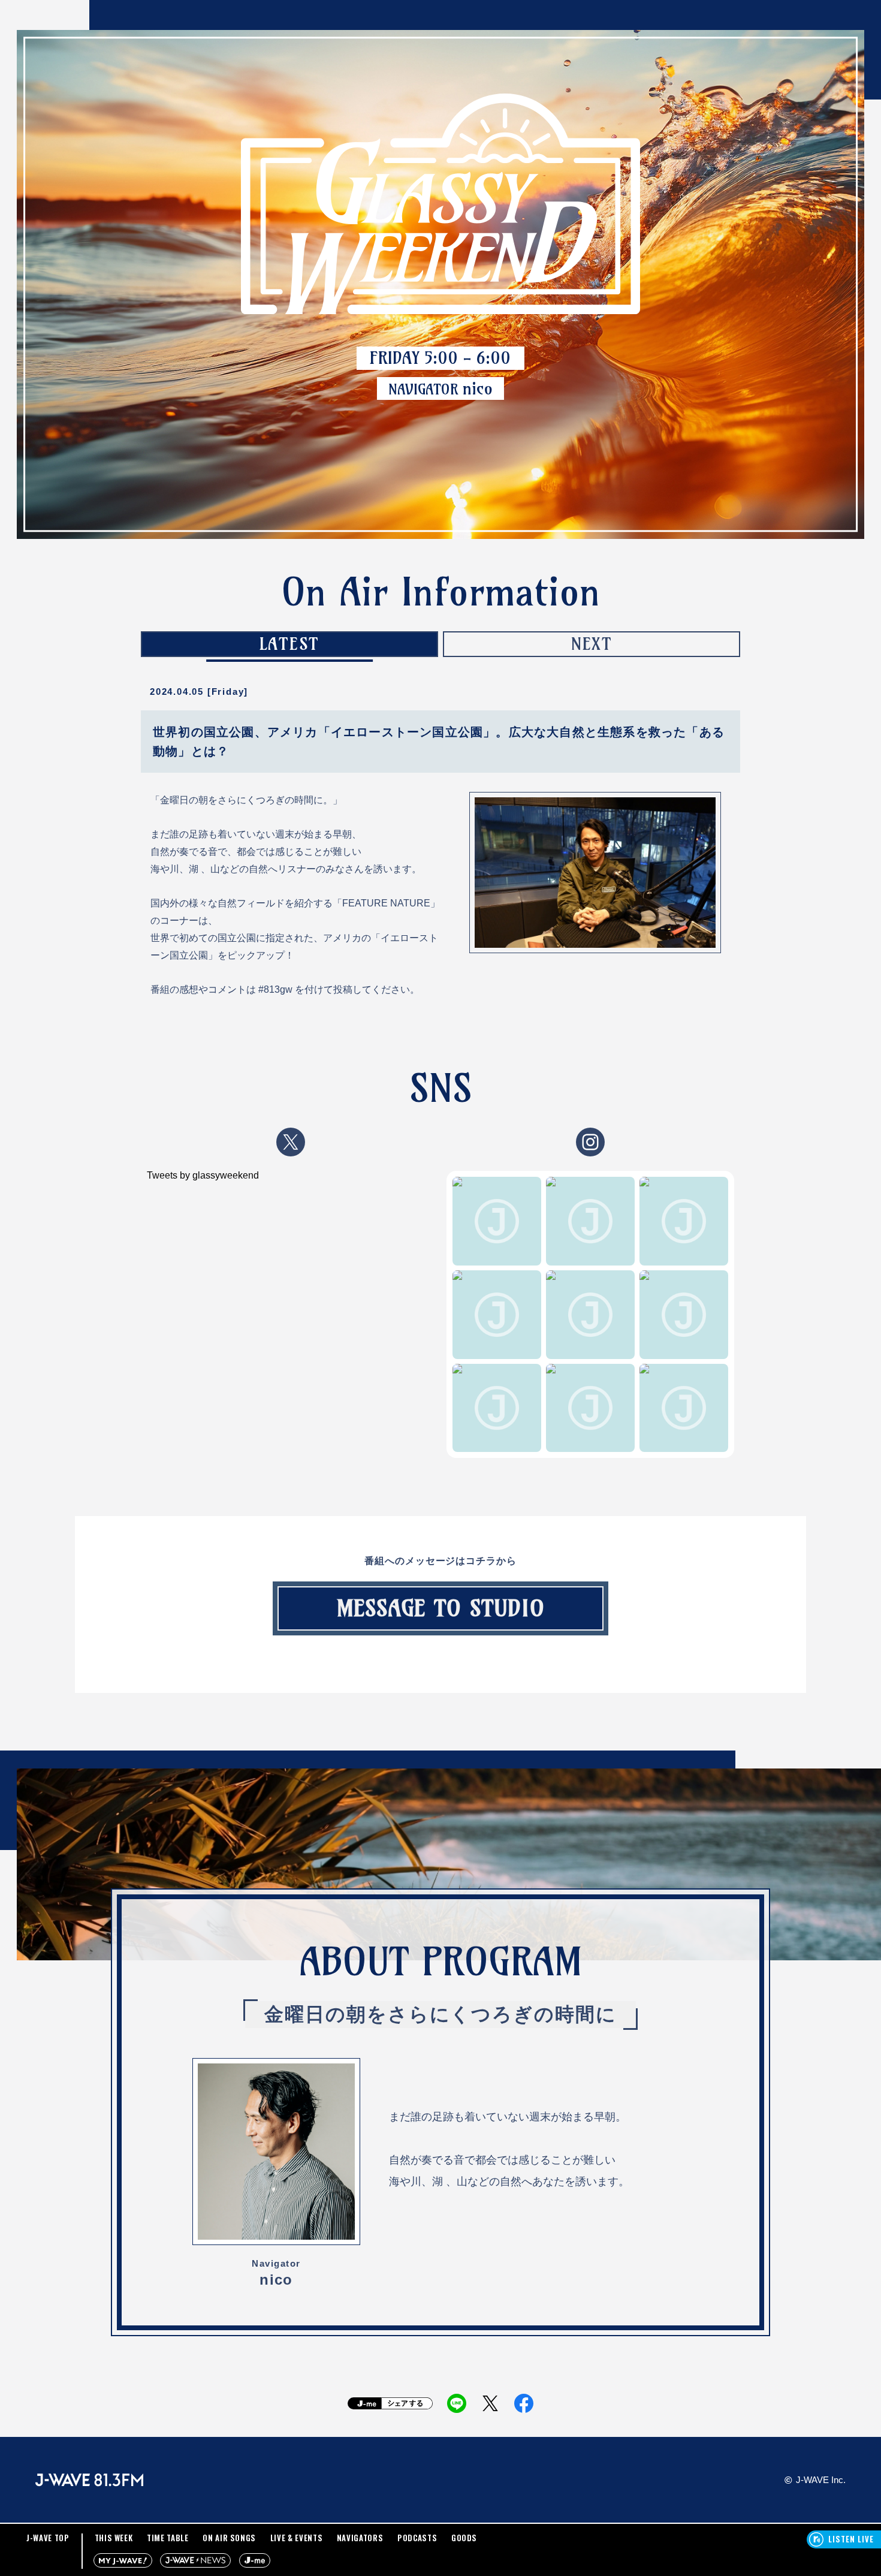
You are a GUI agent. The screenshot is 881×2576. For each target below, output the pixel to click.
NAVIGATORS (360, 2538)
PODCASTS (417, 2538)
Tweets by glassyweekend (203, 1175)
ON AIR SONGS (229, 2538)
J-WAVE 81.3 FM (89, 2480)
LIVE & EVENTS (296, 2538)
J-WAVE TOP (48, 2538)
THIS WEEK (114, 2538)
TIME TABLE (168, 2538)
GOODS (464, 2538)
